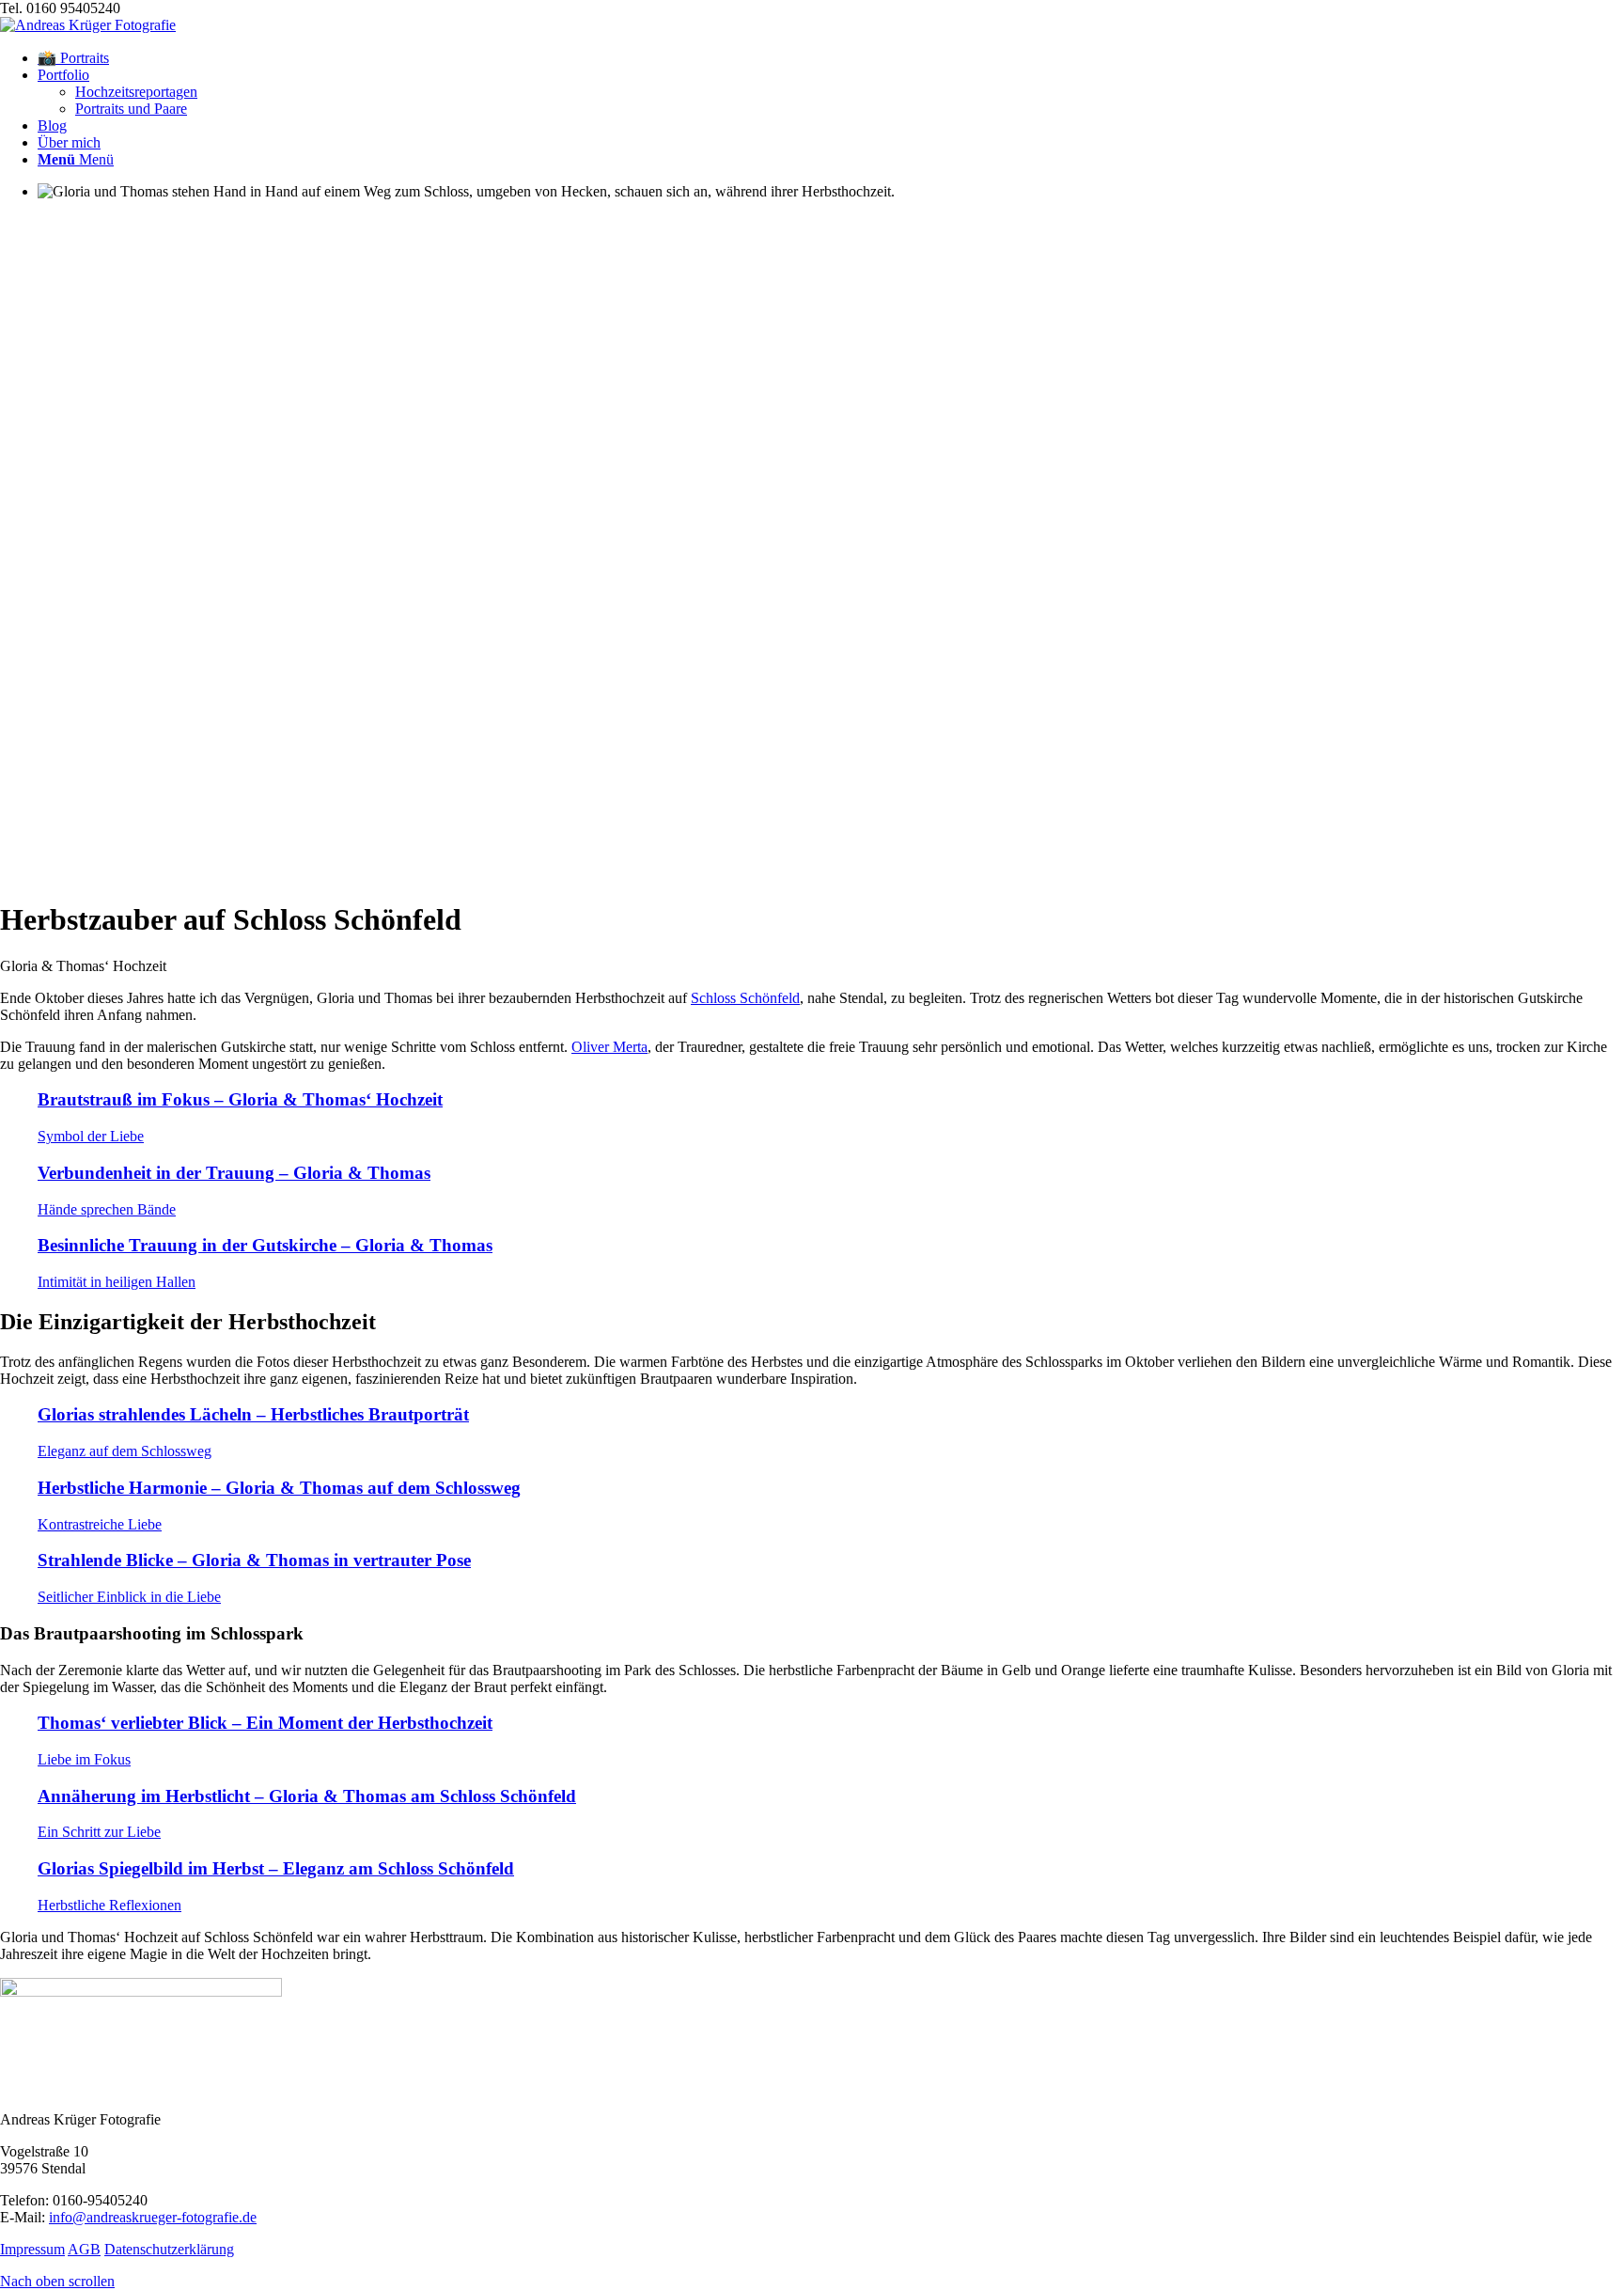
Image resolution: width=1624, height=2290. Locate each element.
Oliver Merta (609, 1047)
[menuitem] (831, 58)
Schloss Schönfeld (745, 998)
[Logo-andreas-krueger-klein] (88, 25)
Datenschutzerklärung (169, 2249)
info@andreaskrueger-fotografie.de (153, 2217)
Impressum (32, 2249)
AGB (84, 2249)
